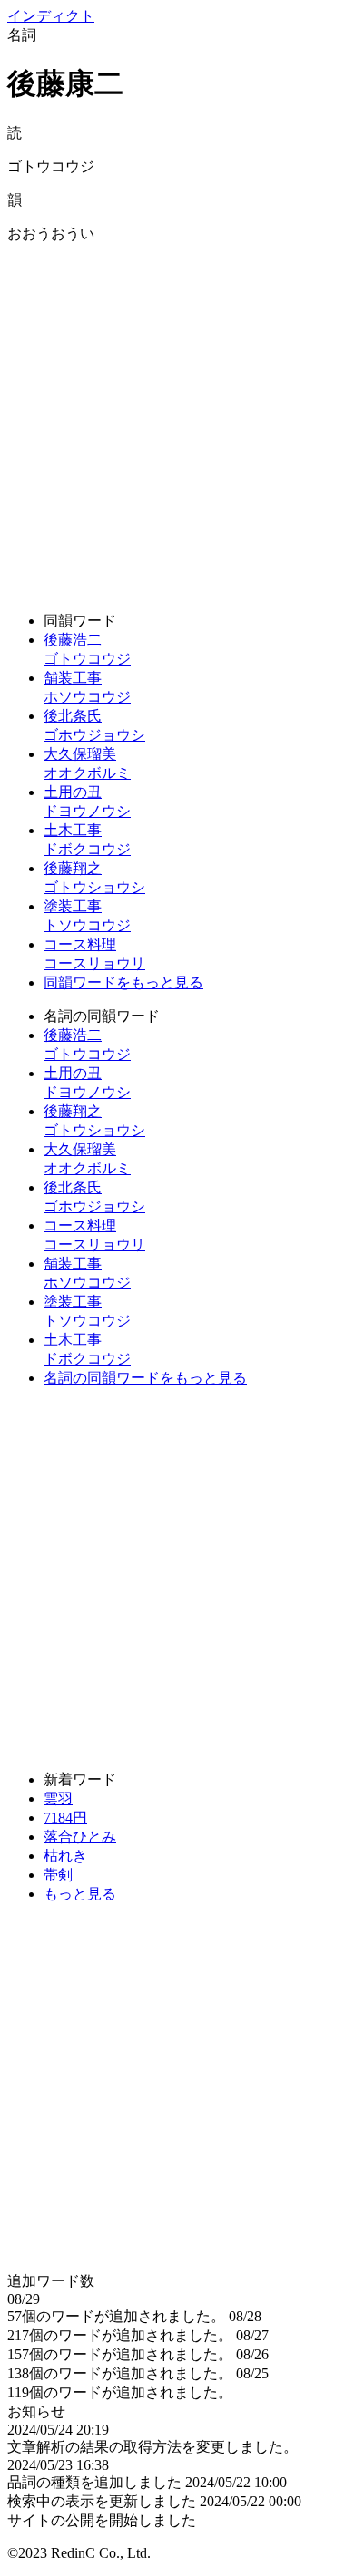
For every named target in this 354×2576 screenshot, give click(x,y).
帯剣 (58, 1875)
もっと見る (80, 1894)
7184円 (65, 1818)
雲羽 (58, 1798)
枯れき (65, 1856)
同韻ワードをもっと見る (123, 982)
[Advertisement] (177, 421)
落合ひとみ (80, 1837)
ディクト (51, 16)
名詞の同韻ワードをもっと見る (145, 1378)
